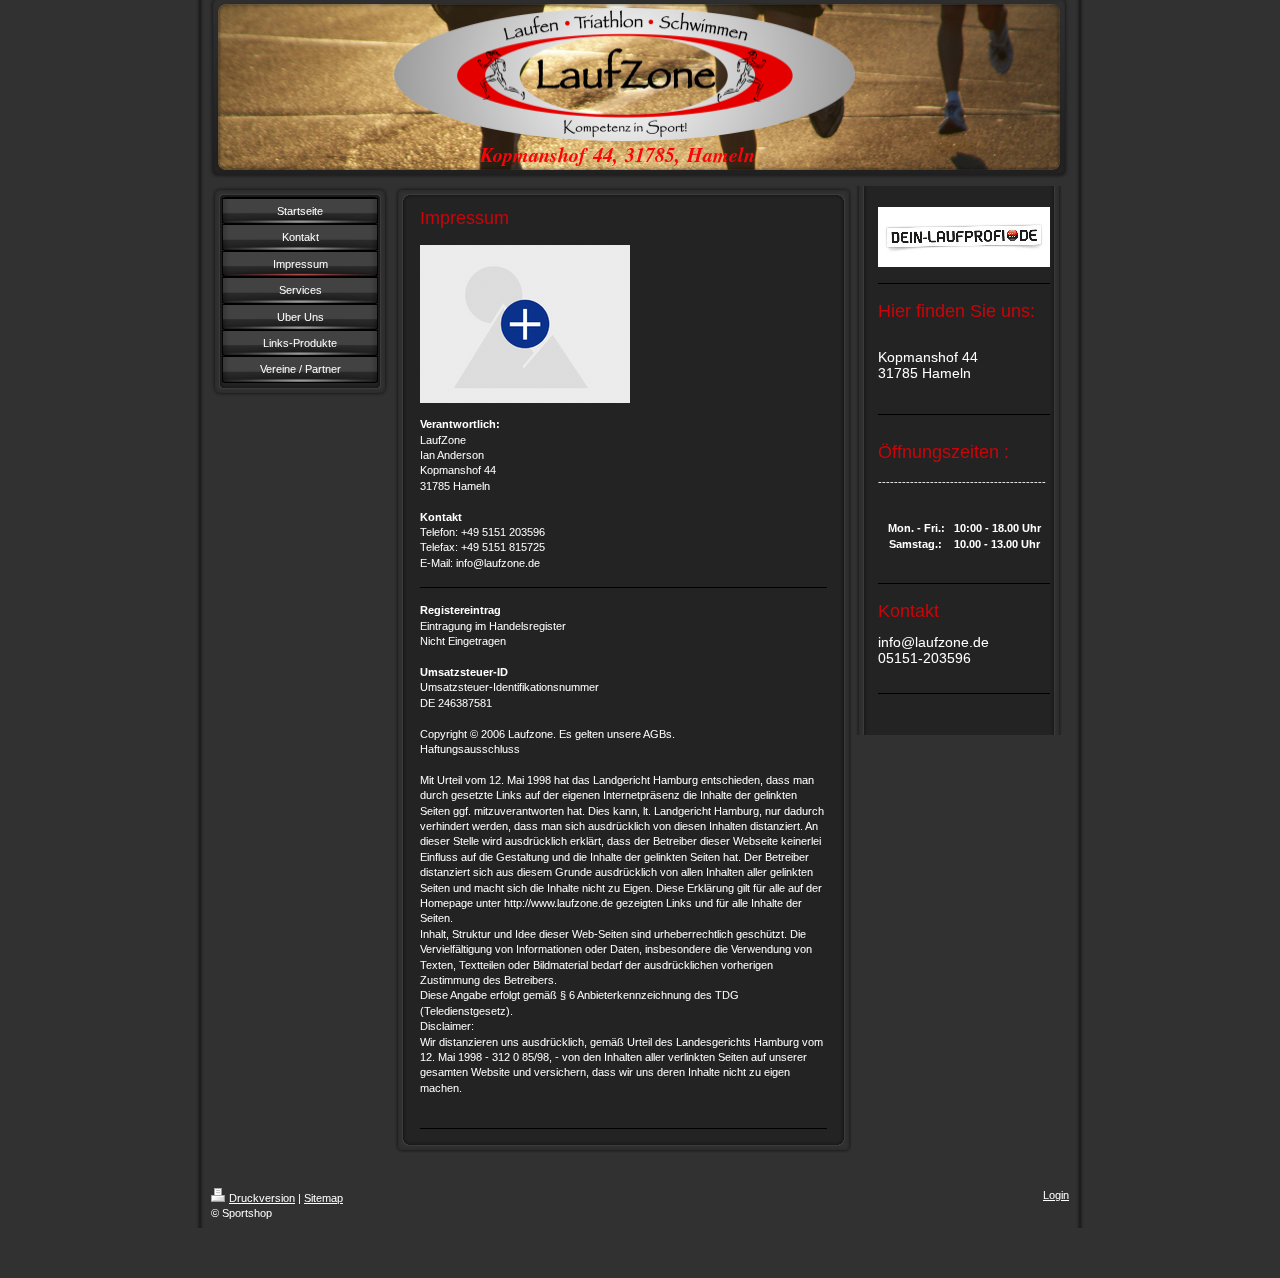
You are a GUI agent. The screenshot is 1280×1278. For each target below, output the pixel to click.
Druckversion (262, 1198)
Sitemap (323, 1198)
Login (1056, 1195)
